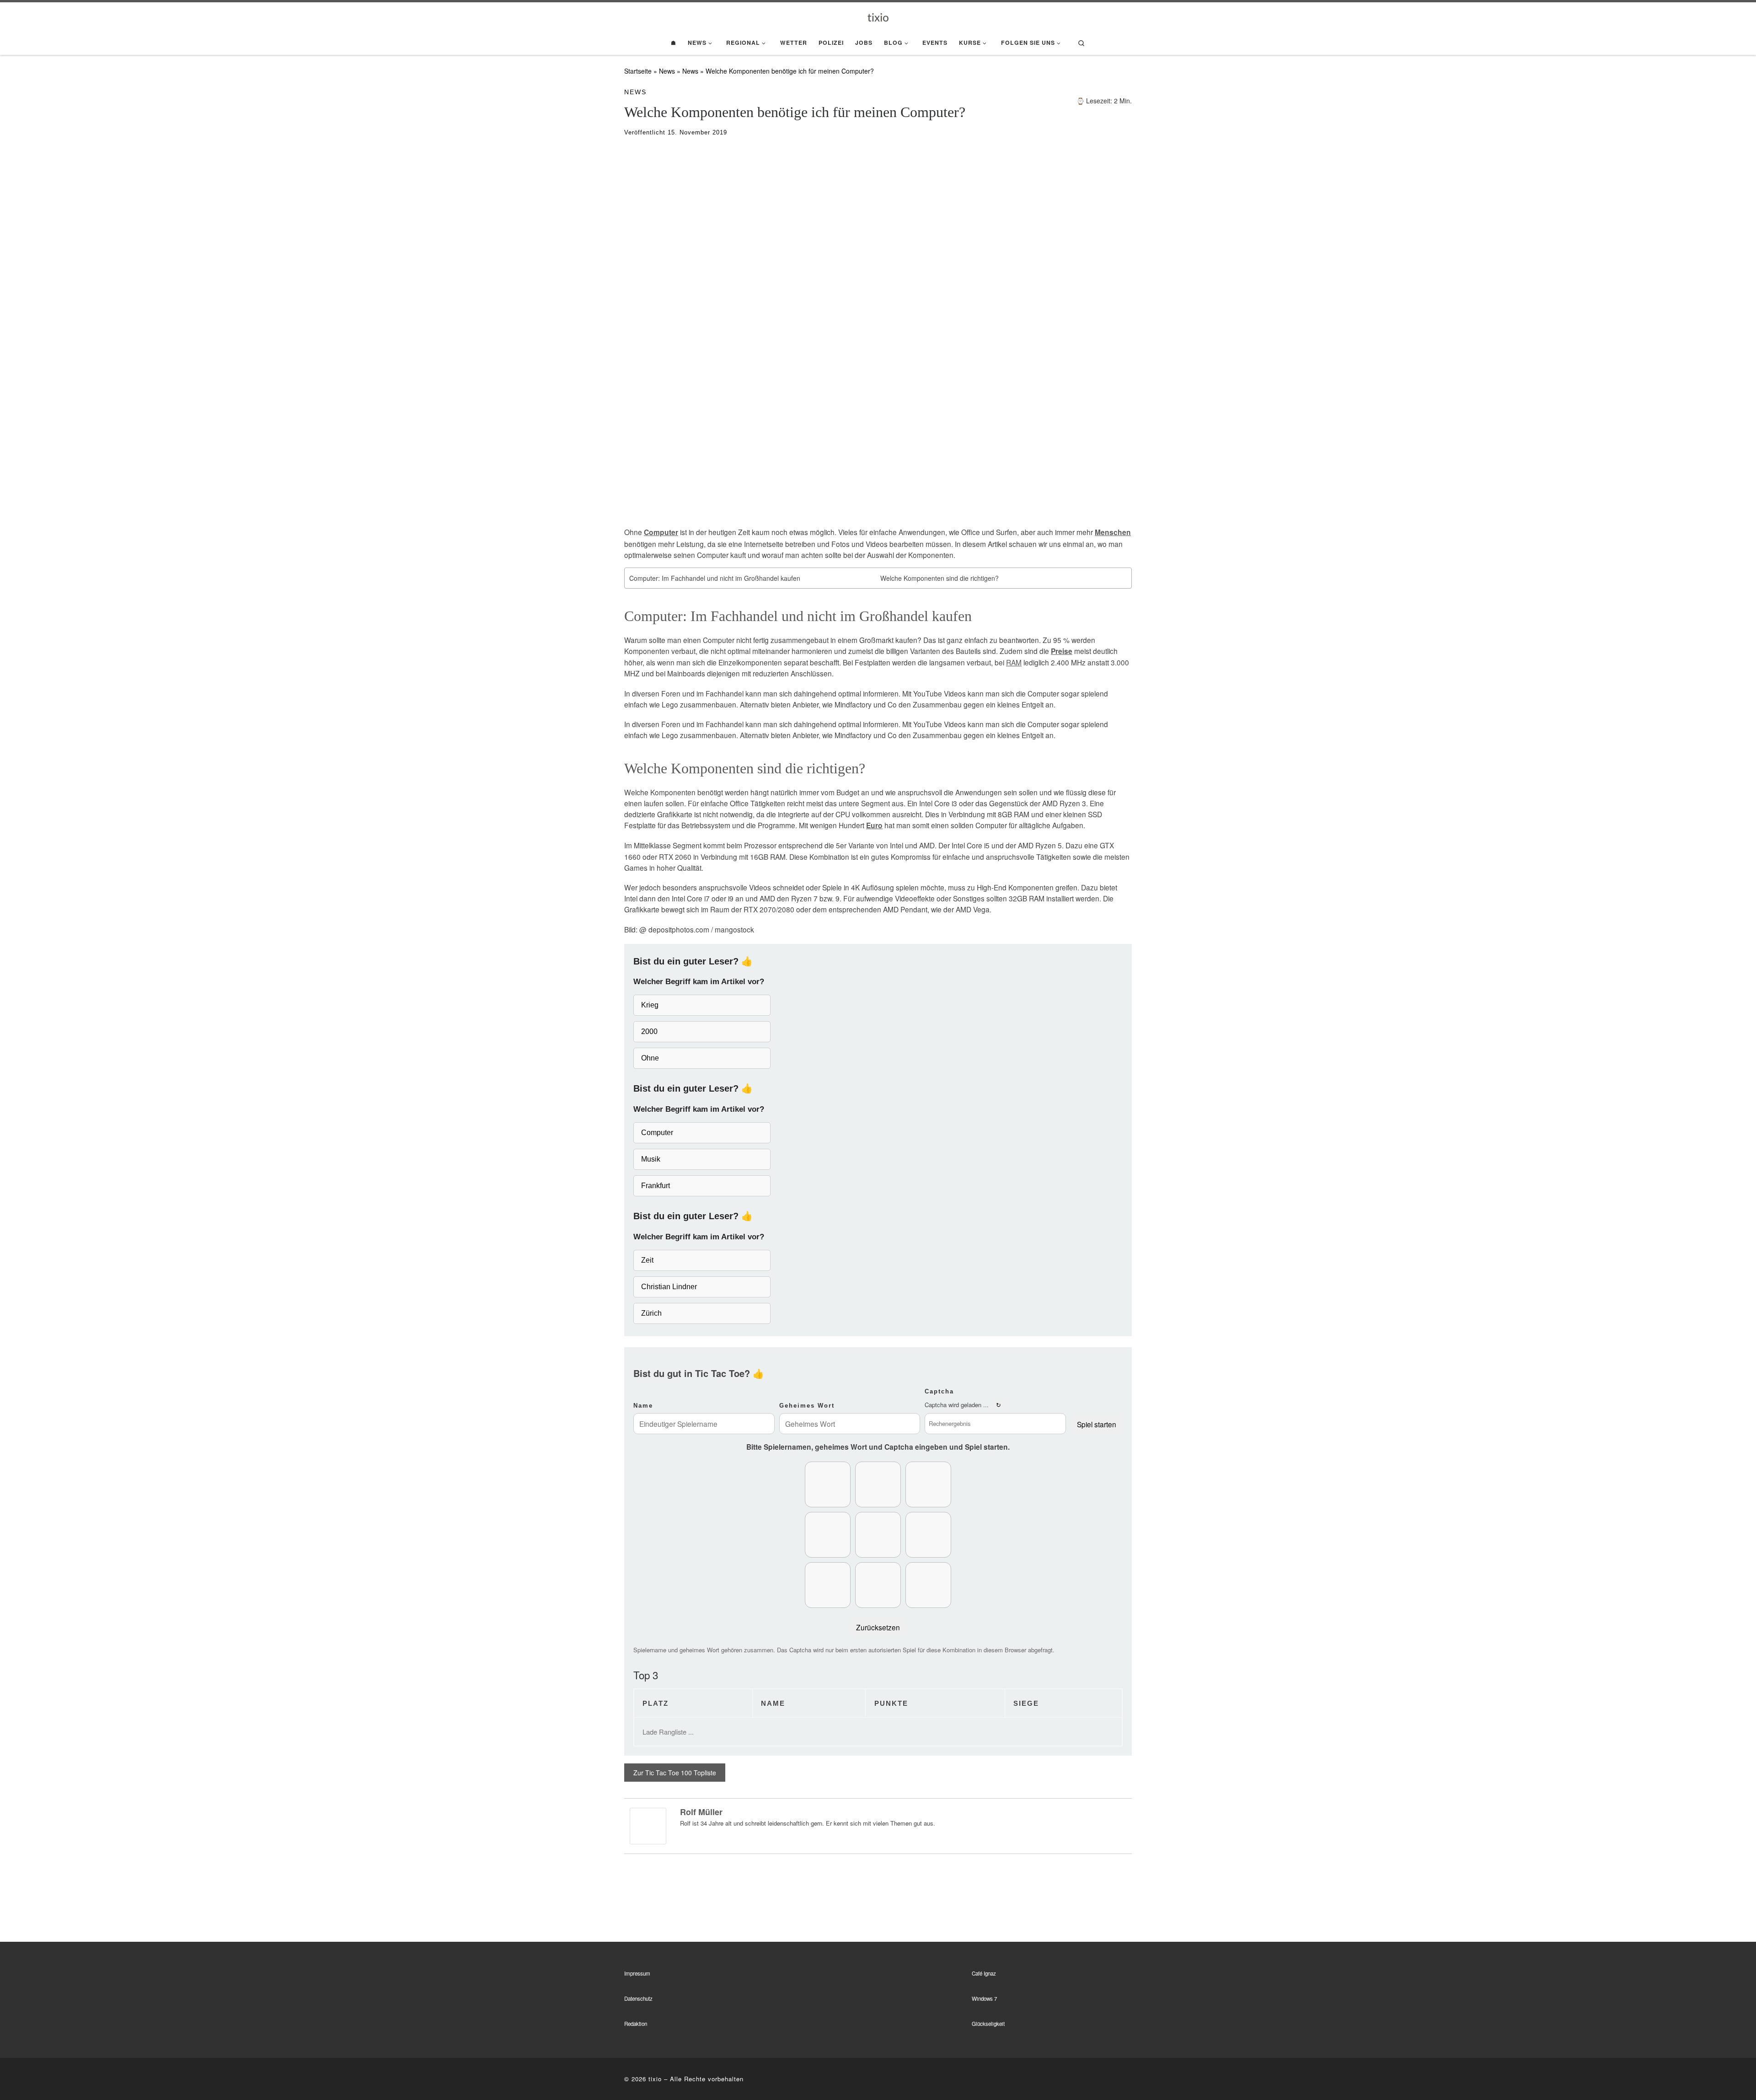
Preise (1062, 651)
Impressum (637, 1973)
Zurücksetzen (878, 1627)
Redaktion (636, 2024)
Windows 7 (984, 1998)
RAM (1014, 662)
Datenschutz (638, 1998)
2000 (649, 1031)
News (667, 71)
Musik (651, 1159)
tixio (655, 2079)
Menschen (1113, 532)
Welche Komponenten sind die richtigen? (940, 578)
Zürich (651, 1313)
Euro (874, 825)
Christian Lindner (669, 1287)
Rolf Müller (701, 1812)
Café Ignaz (984, 1973)
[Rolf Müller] (648, 1825)
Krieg (650, 1005)
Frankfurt (656, 1186)
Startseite (638, 71)
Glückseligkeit (988, 2024)
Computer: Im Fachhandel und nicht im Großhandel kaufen (715, 578)
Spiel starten (1097, 1424)
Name (643, 1406)
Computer (661, 532)
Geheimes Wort (807, 1406)
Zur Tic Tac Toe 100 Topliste (675, 1773)
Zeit (647, 1260)
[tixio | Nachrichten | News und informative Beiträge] (878, 16)
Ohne (650, 1058)
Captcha (939, 1391)
